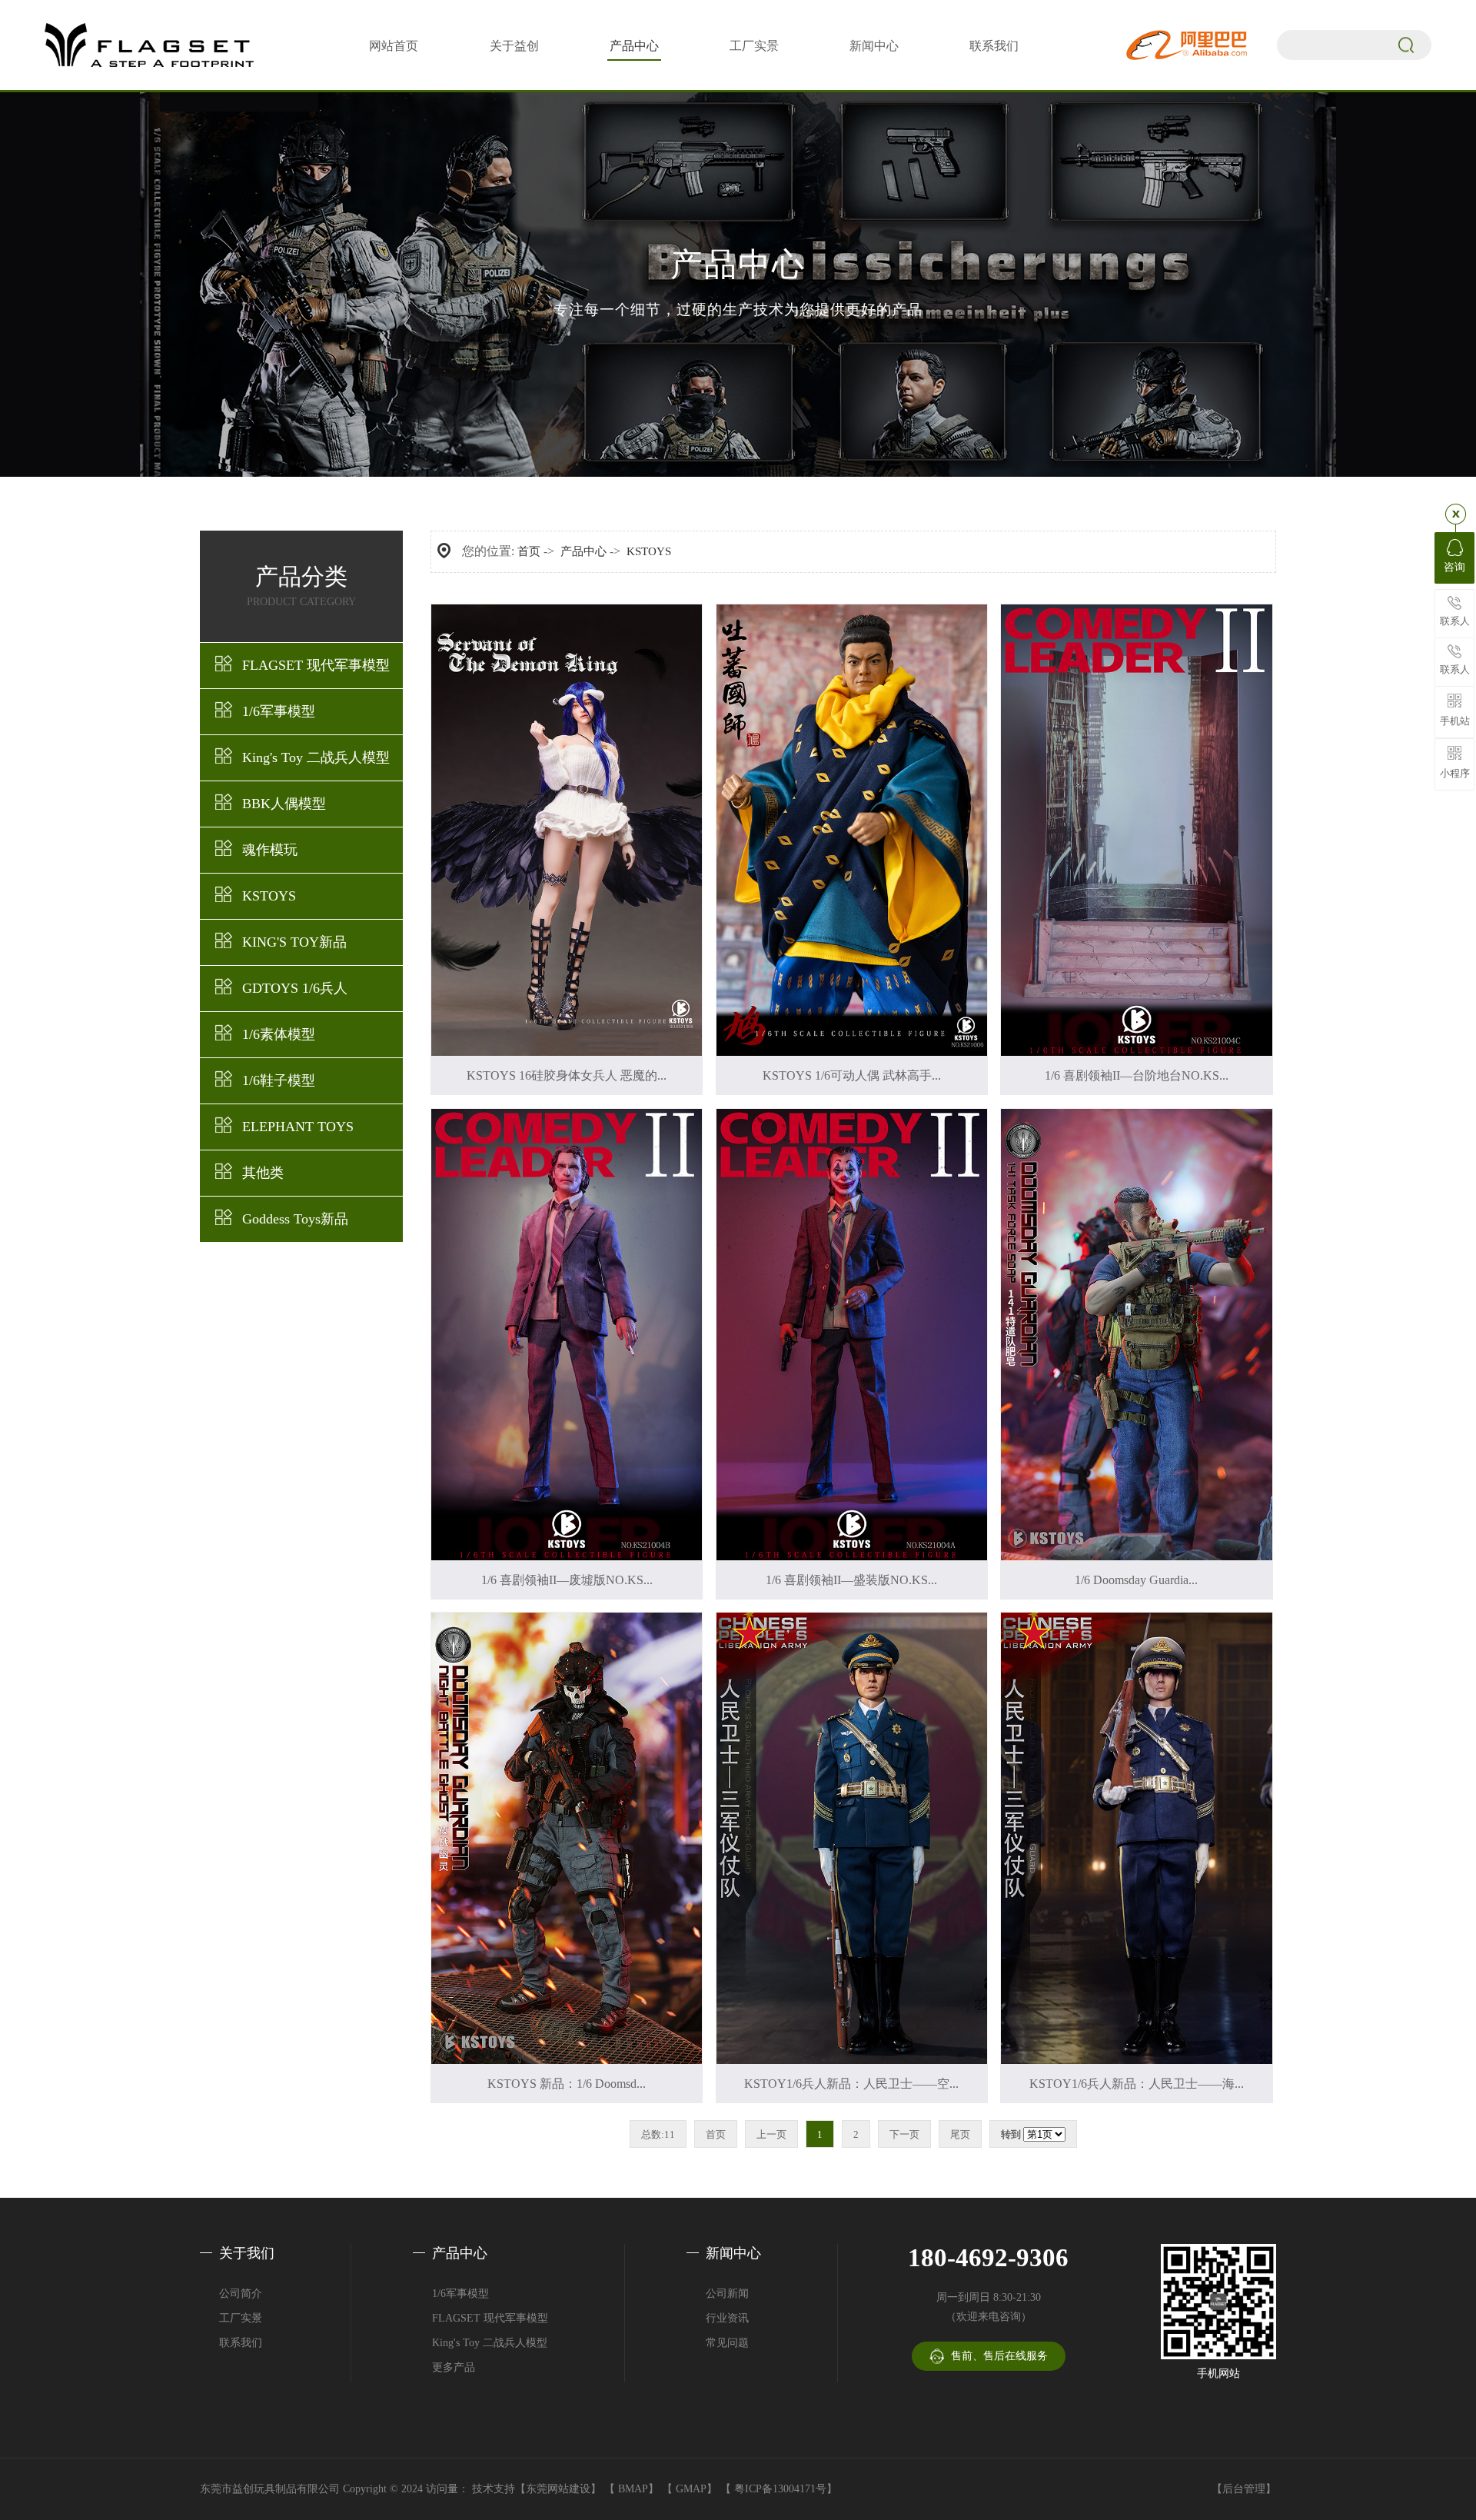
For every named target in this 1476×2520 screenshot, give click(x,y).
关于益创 (514, 46)
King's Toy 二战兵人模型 (316, 757)
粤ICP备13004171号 (780, 2489)
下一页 (904, 2134)
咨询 (1454, 567)
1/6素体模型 (279, 1034)
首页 (529, 551)
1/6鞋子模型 (279, 1080)
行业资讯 (727, 2318)
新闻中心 (874, 46)
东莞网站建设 (558, 2489)
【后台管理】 (1244, 2489)
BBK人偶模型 (284, 804)
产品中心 (634, 46)
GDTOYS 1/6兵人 (295, 988)
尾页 (960, 2134)
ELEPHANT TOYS (298, 1127)
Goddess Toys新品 (295, 1219)
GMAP (691, 2489)
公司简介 (241, 2294)
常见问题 (727, 2343)
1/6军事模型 (279, 711)
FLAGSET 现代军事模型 (316, 665)
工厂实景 (754, 46)
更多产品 (454, 2367)
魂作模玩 (270, 850)
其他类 (263, 1173)
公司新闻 (727, 2294)
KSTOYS (269, 896)
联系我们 (994, 46)
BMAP (633, 2489)
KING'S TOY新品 (294, 942)
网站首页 (394, 46)
